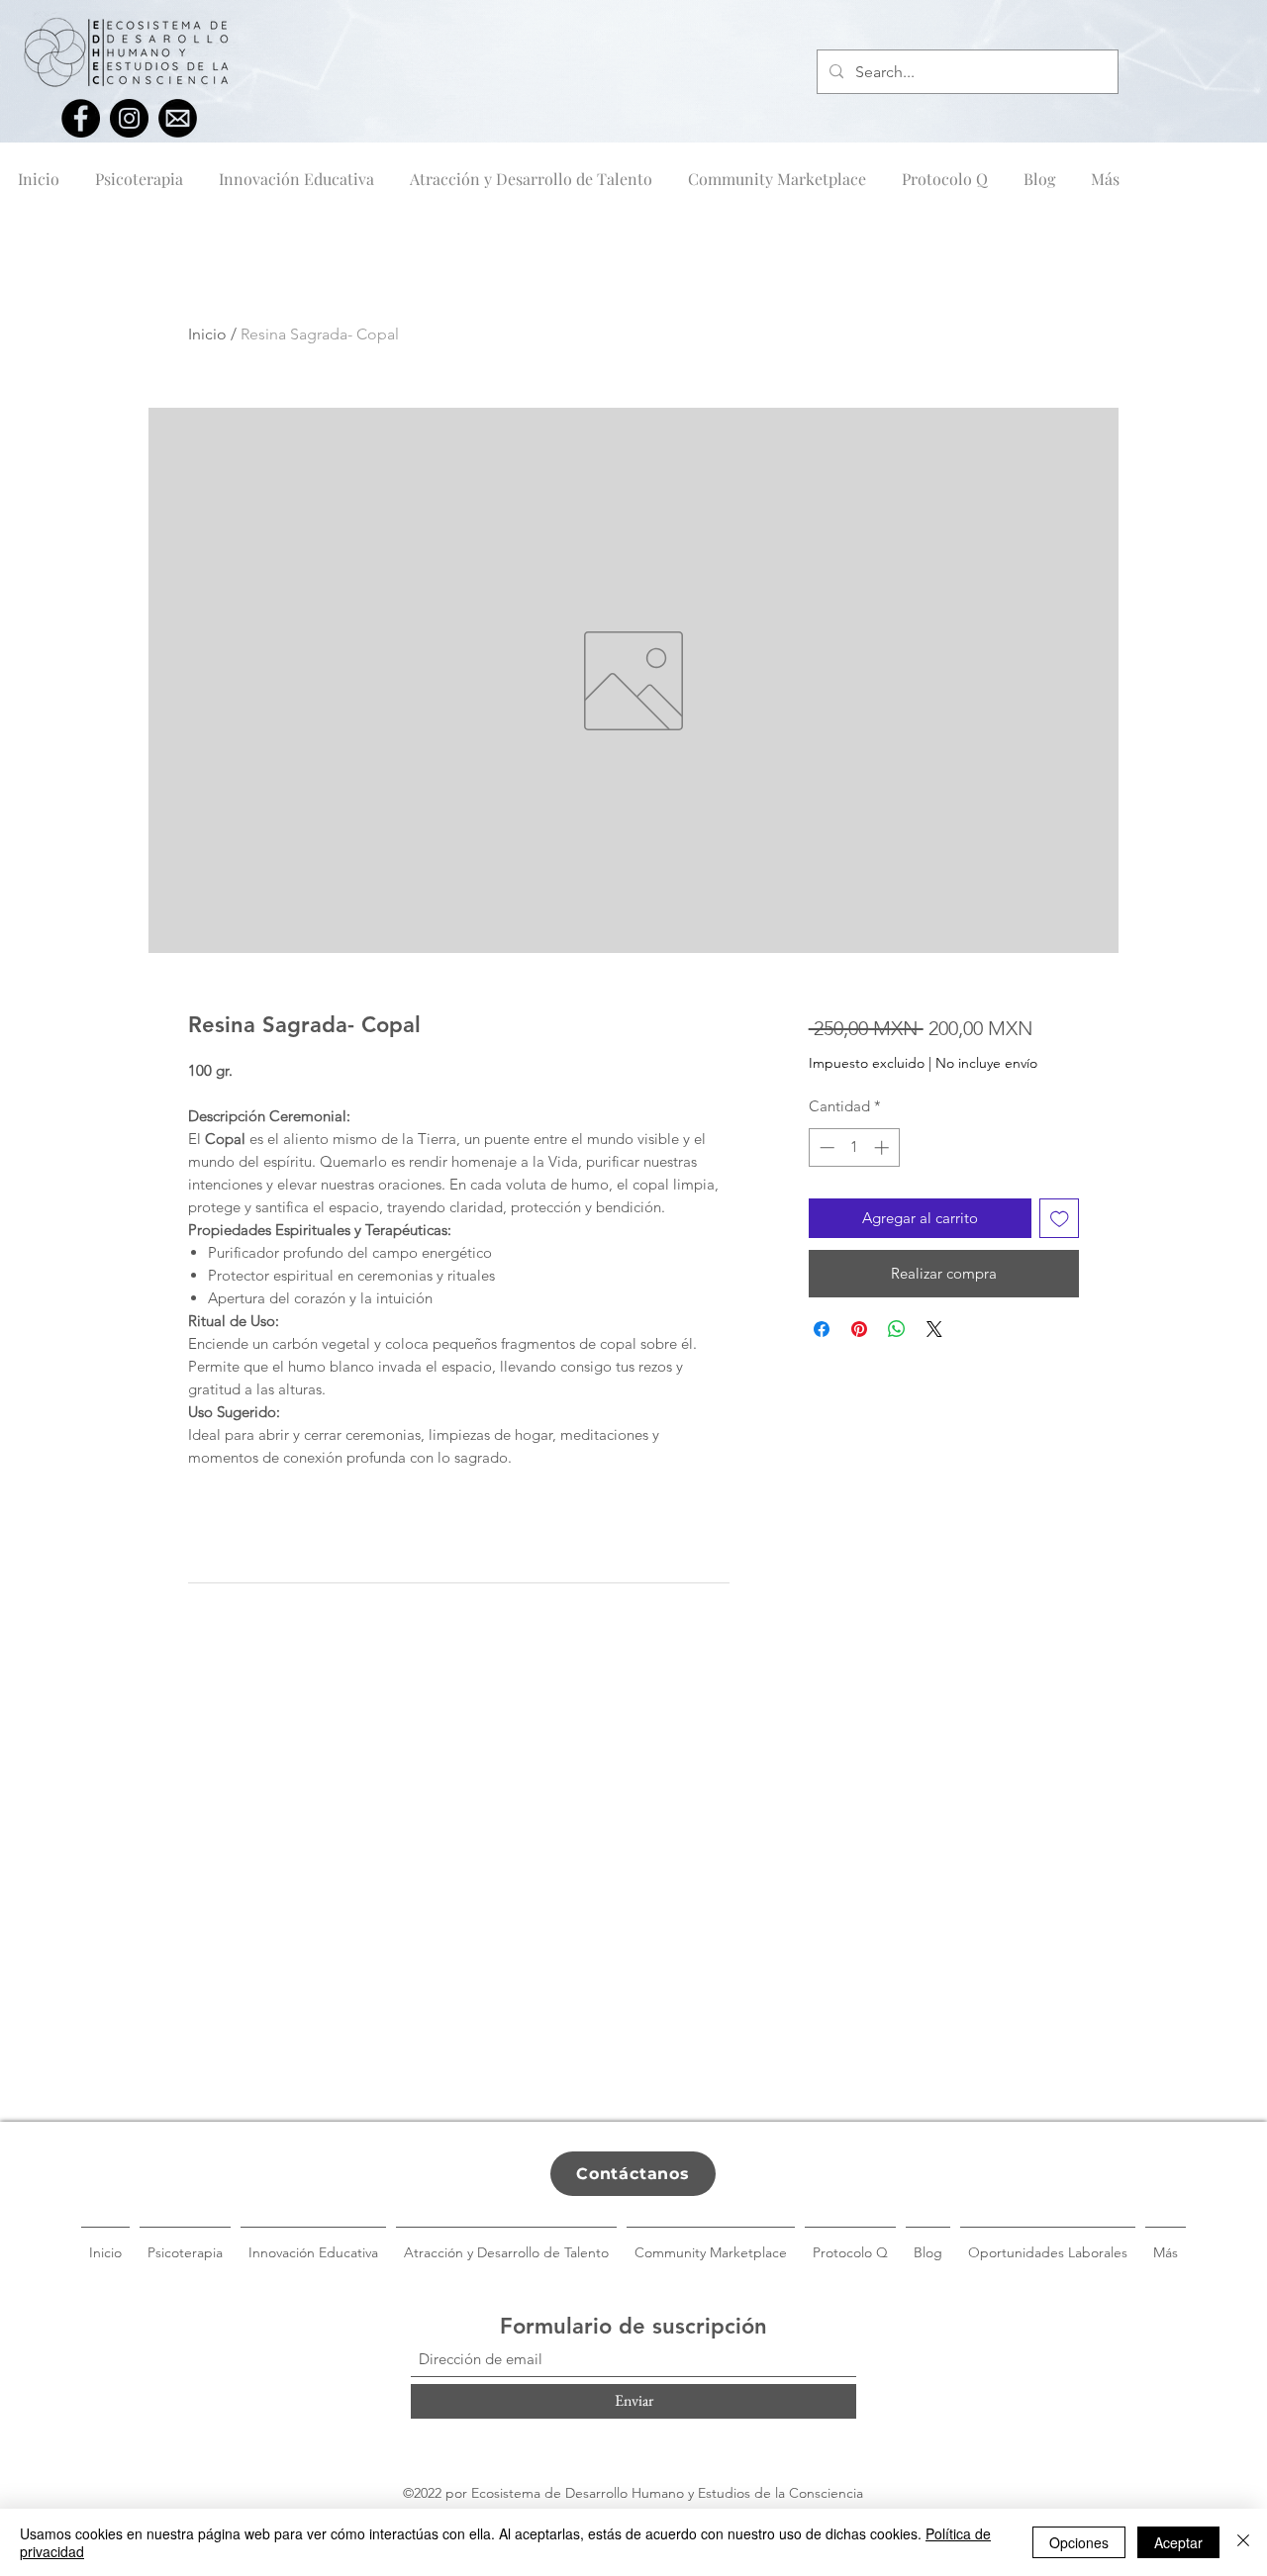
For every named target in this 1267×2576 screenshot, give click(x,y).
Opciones (1079, 2542)
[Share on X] (934, 1329)
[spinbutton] (854, 1147)
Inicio (207, 334)
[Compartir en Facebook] (822, 1329)
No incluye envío (986, 1063)
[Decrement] (825, 1147)
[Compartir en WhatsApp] (897, 1329)
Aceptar (1178, 2542)
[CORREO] (178, 118)
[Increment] (883, 1147)
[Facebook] (81, 118)
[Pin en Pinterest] (859, 1329)
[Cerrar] (1243, 2542)
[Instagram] (129, 118)
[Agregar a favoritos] (1060, 1219)
